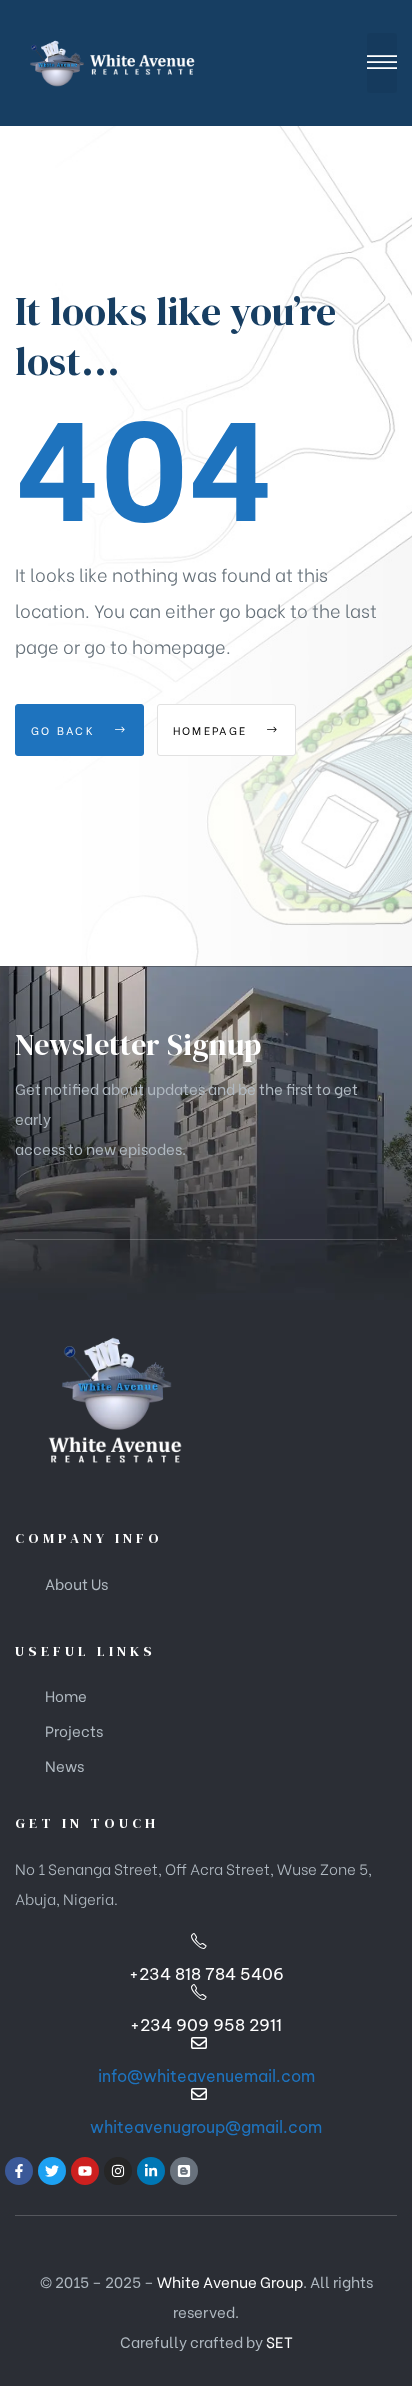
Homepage (213, 730)
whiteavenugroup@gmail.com (206, 2127)
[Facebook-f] (19, 2171)
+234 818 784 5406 (206, 1974)
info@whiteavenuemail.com (206, 2076)
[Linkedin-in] (151, 2171)
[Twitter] (52, 2171)
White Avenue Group (230, 2281)
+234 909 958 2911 (206, 2025)
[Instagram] (118, 2171)
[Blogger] (184, 2171)
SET (279, 2341)
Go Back (65, 730)
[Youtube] (85, 2171)
